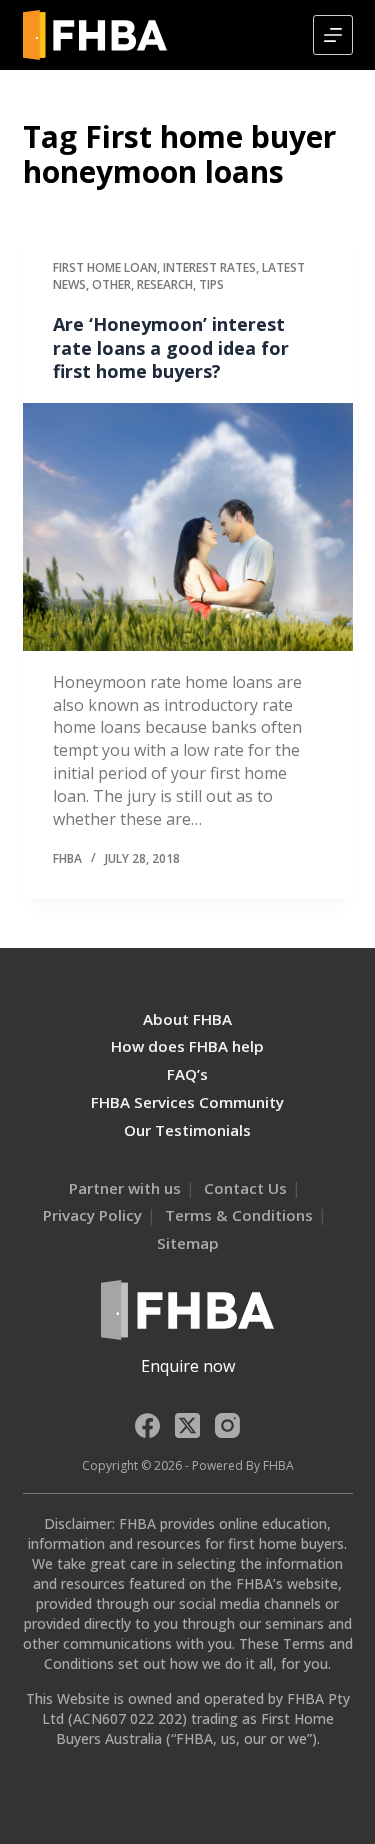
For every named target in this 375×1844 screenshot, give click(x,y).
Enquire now (188, 1366)
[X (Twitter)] (187, 1425)
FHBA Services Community (187, 1102)
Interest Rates (209, 267)
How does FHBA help (187, 1046)
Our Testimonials (187, 1130)
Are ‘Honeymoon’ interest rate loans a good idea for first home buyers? (171, 347)
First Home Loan (105, 267)
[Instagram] (227, 1425)
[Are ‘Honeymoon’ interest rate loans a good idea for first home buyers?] (188, 527)
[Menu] (333, 35)
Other (111, 284)
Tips (211, 284)
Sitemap (188, 1243)
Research (165, 284)
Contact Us (245, 1188)
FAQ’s (187, 1074)
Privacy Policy (92, 1215)
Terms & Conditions (239, 1215)
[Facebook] (147, 1425)
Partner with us (125, 1188)
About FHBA (187, 1019)
